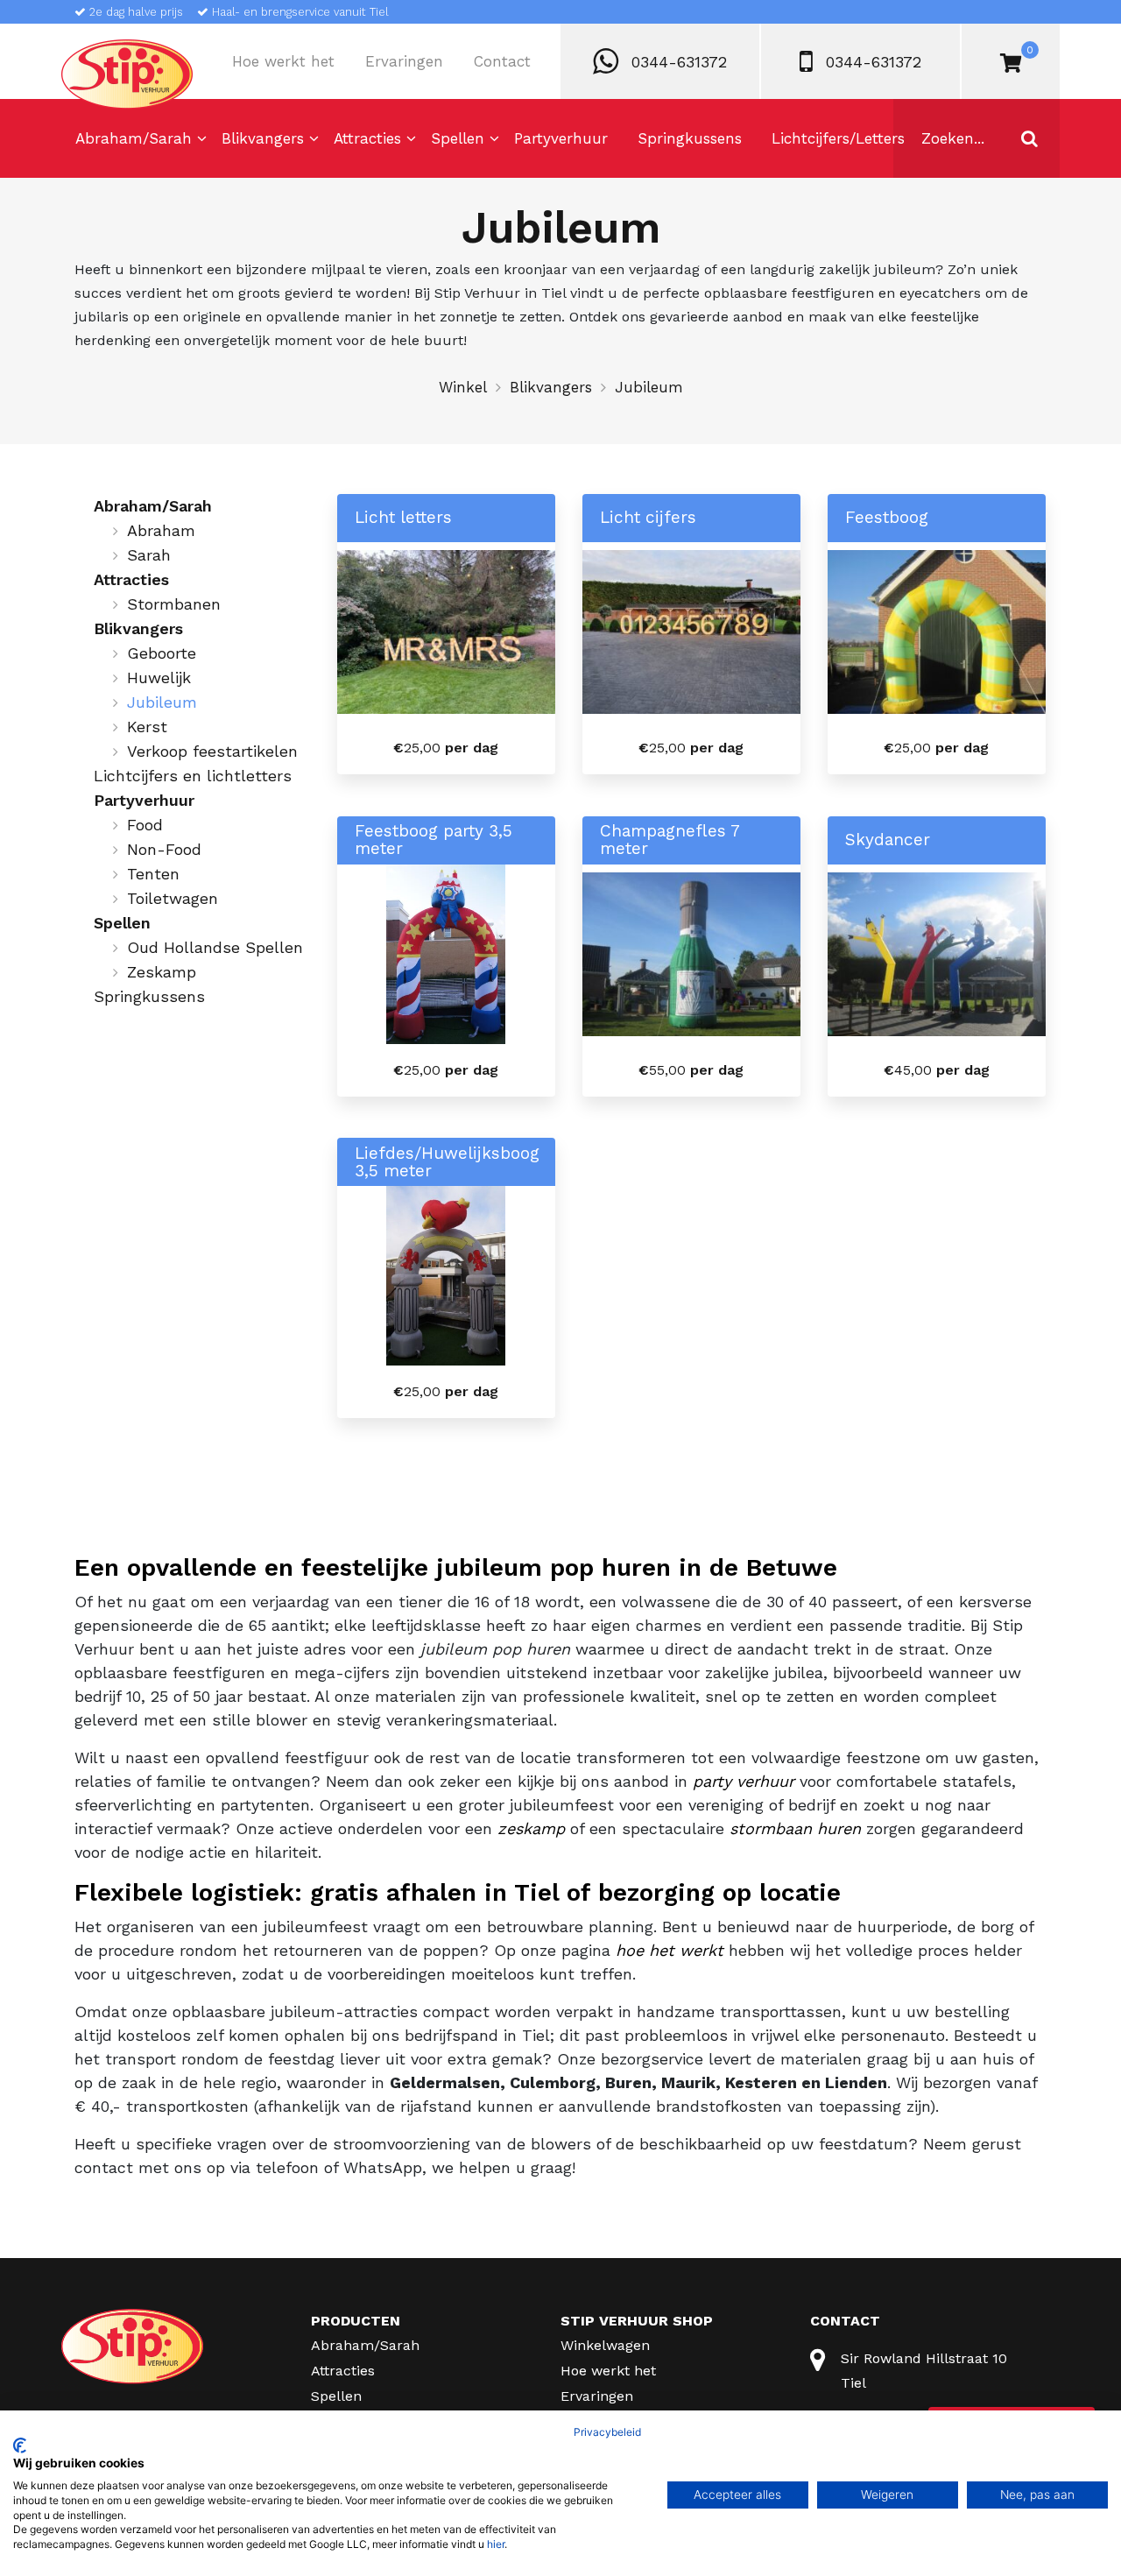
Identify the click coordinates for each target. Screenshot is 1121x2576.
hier (496, 2544)
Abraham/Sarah (134, 138)
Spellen (458, 138)
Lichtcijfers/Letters (838, 138)
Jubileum (162, 702)
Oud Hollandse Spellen (215, 947)
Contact (502, 61)
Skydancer (888, 840)
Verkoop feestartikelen (212, 751)
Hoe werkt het (283, 61)
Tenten (153, 874)
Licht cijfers (648, 518)
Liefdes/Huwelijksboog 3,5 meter (447, 1162)
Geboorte (162, 653)
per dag (446, 748)
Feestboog (887, 518)
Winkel (463, 387)
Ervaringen (404, 61)
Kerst (147, 727)
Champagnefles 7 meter (670, 840)
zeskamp (531, 1828)
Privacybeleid (607, 2432)
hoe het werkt (670, 1950)
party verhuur (744, 1781)
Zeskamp (162, 972)
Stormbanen (174, 604)
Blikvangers (263, 138)
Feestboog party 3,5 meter (434, 840)
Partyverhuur (561, 138)
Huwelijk (159, 678)
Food (145, 825)
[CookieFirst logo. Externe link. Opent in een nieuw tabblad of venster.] (20, 2445)
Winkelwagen (605, 2345)
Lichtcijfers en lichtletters (193, 776)
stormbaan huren (795, 1828)
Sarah (149, 555)
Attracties (367, 138)
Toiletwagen (173, 898)
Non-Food (164, 849)
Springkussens (690, 138)
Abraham (161, 530)
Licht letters (403, 518)
